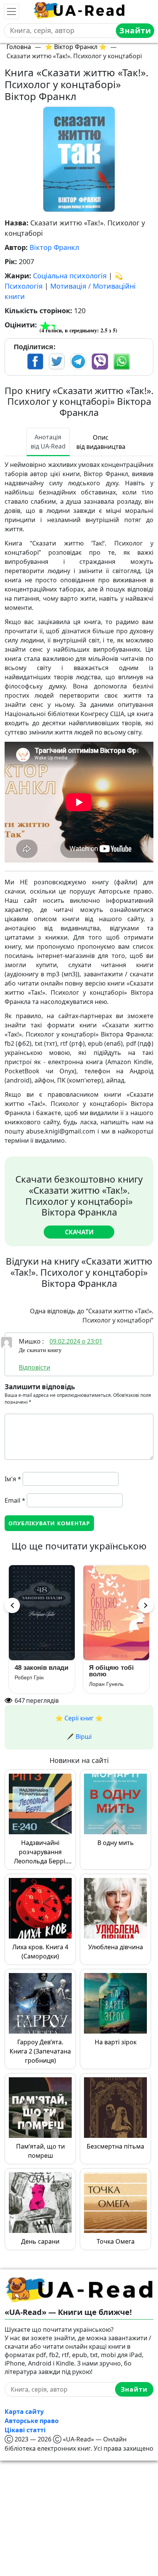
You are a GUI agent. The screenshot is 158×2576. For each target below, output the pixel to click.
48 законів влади (38, 1668)
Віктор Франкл (54, 247)
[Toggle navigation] (12, 11)
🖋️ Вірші (79, 1737)
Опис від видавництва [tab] (101, 442)
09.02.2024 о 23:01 (76, 1341)
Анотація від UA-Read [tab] (48, 442)
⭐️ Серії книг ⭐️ (79, 1718)
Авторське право (32, 2421)
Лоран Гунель (102, 1684)
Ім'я (13, 1479)
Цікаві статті (25, 2430)
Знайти (135, 30)
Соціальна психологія (70, 276)
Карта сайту (24, 2412)
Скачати (79, 1232)
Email (15, 1500)
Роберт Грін (25, 1677)
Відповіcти (35, 1367)
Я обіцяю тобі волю (108, 1671)
